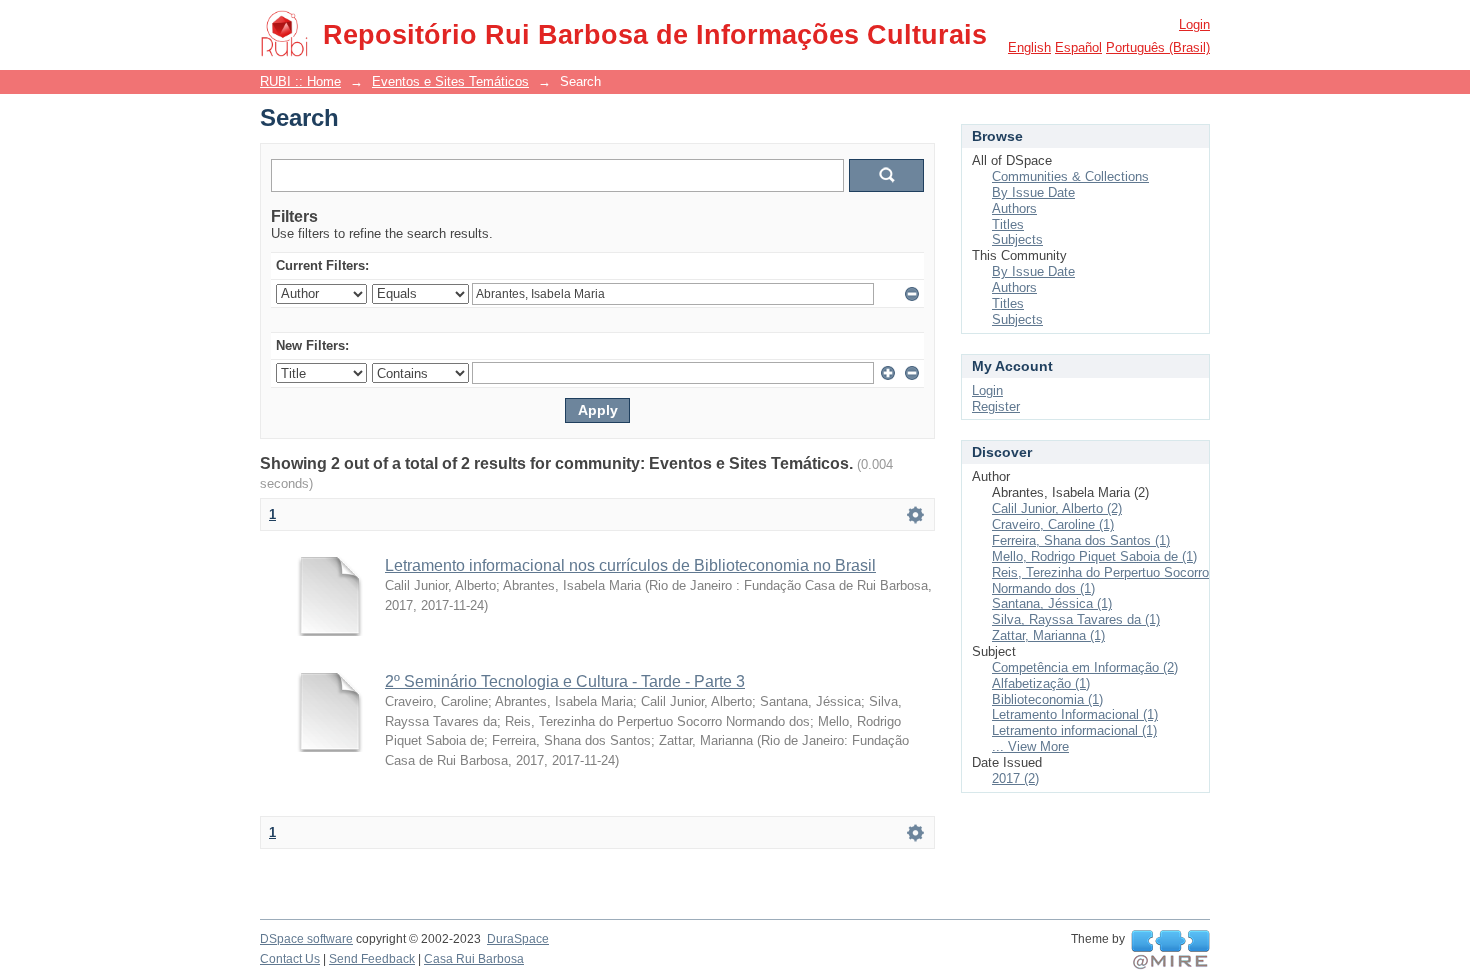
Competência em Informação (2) (1085, 667)
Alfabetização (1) (1041, 683)
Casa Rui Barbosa (474, 959)
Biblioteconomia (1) (1047, 699)
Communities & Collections (1070, 176)
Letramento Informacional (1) (1075, 714)
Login (1194, 24)
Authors (1014, 208)
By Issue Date (1033, 192)
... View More (1030, 746)
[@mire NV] (1170, 950)
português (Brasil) (1158, 47)
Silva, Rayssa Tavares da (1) (1076, 619)
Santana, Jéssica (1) (1052, 603)
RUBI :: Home (300, 81)
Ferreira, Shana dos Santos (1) (1081, 540)
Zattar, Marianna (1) (1048, 635)
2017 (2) (1015, 778)
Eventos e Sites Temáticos (450, 81)
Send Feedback (372, 959)
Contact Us (290, 959)
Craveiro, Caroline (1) (1053, 524)
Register (996, 406)
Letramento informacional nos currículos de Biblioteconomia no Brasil (630, 565)
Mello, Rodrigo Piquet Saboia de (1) (1094, 556)
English (1029, 47)
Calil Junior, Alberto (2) (1057, 508)
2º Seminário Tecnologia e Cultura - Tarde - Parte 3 (565, 681)
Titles (1008, 224)
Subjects (1017, 239)
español (1078, 47)
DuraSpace (518, 939)
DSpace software (306, 939)
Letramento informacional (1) (1074, 730)
